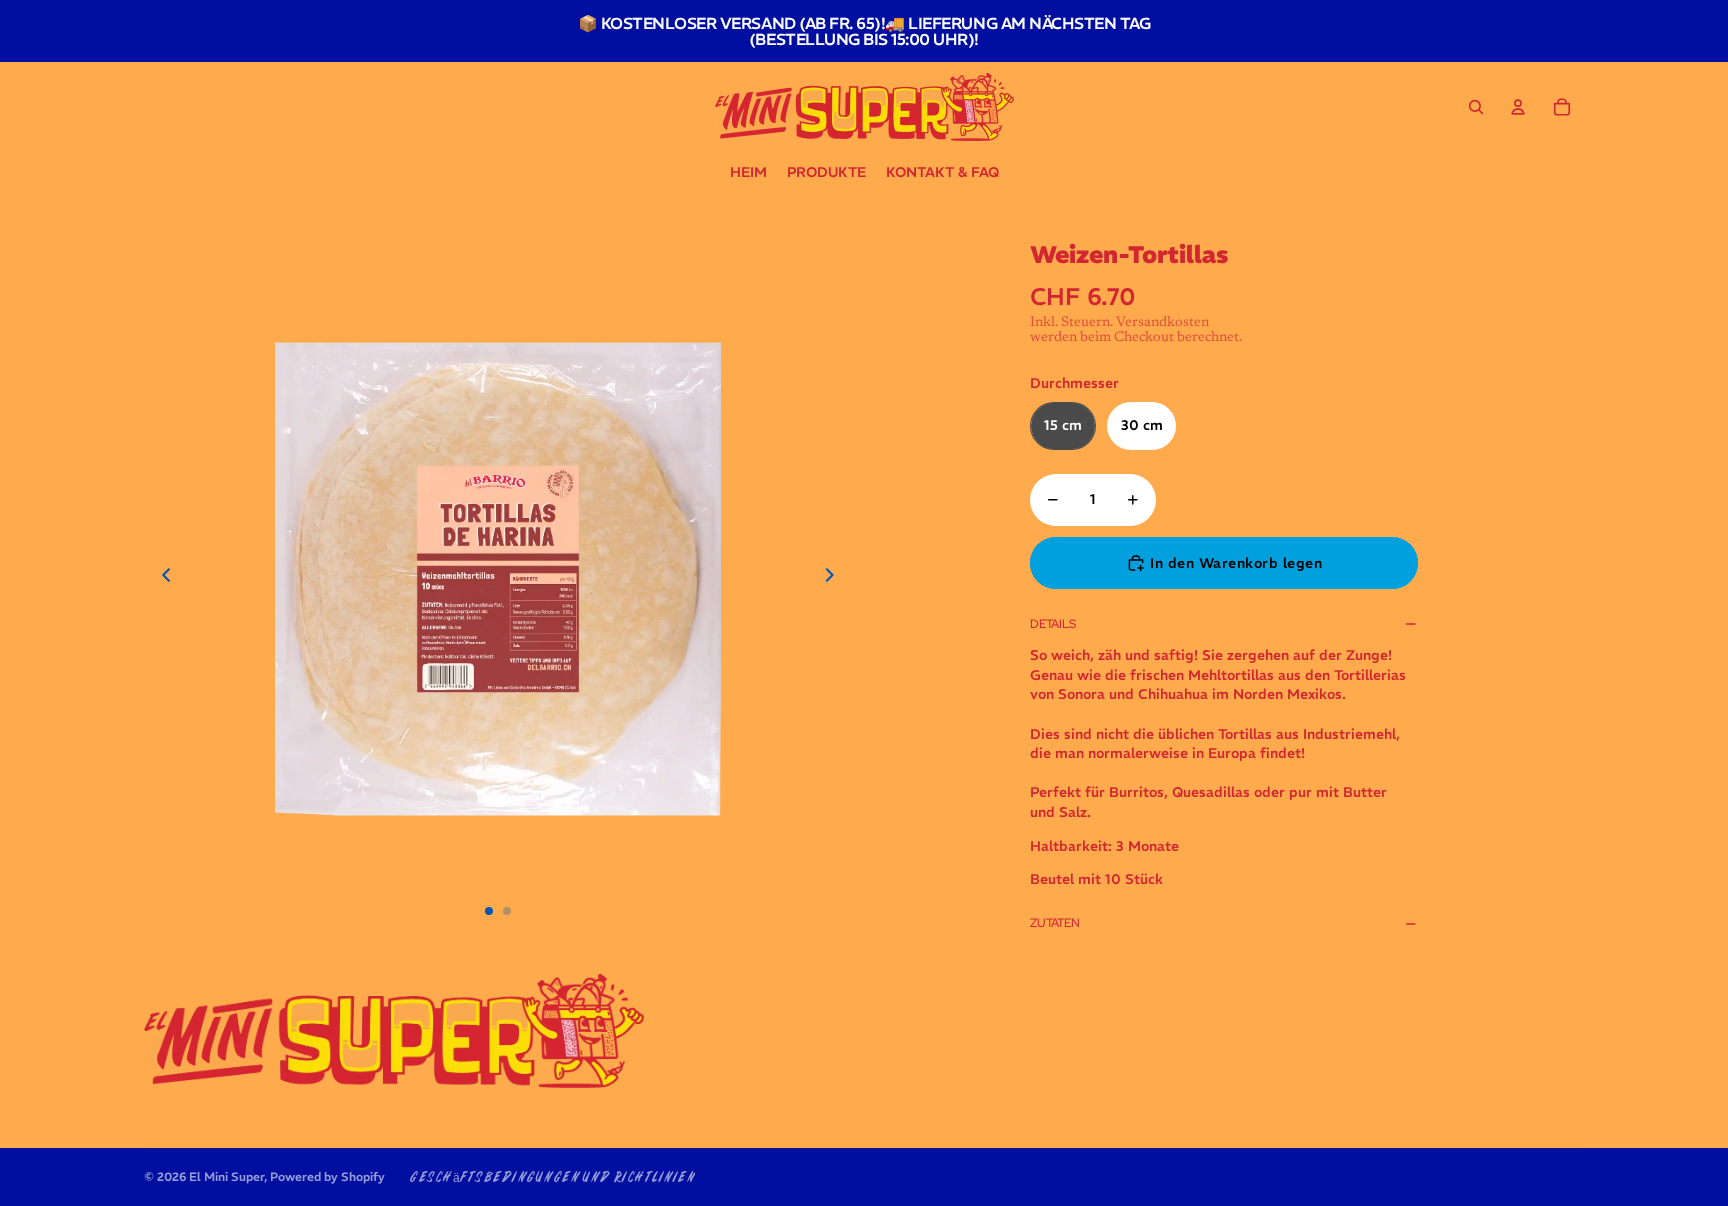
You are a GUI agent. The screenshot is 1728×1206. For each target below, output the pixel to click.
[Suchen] (1476, 107)
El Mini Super (226, 1176)
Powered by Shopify (327, 1176)
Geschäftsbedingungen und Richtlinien (552, 1178)
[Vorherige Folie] (160, 579)
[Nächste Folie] (835, 579)
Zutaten (1055, 923)
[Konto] (1518, 107)
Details (1053, 624)
